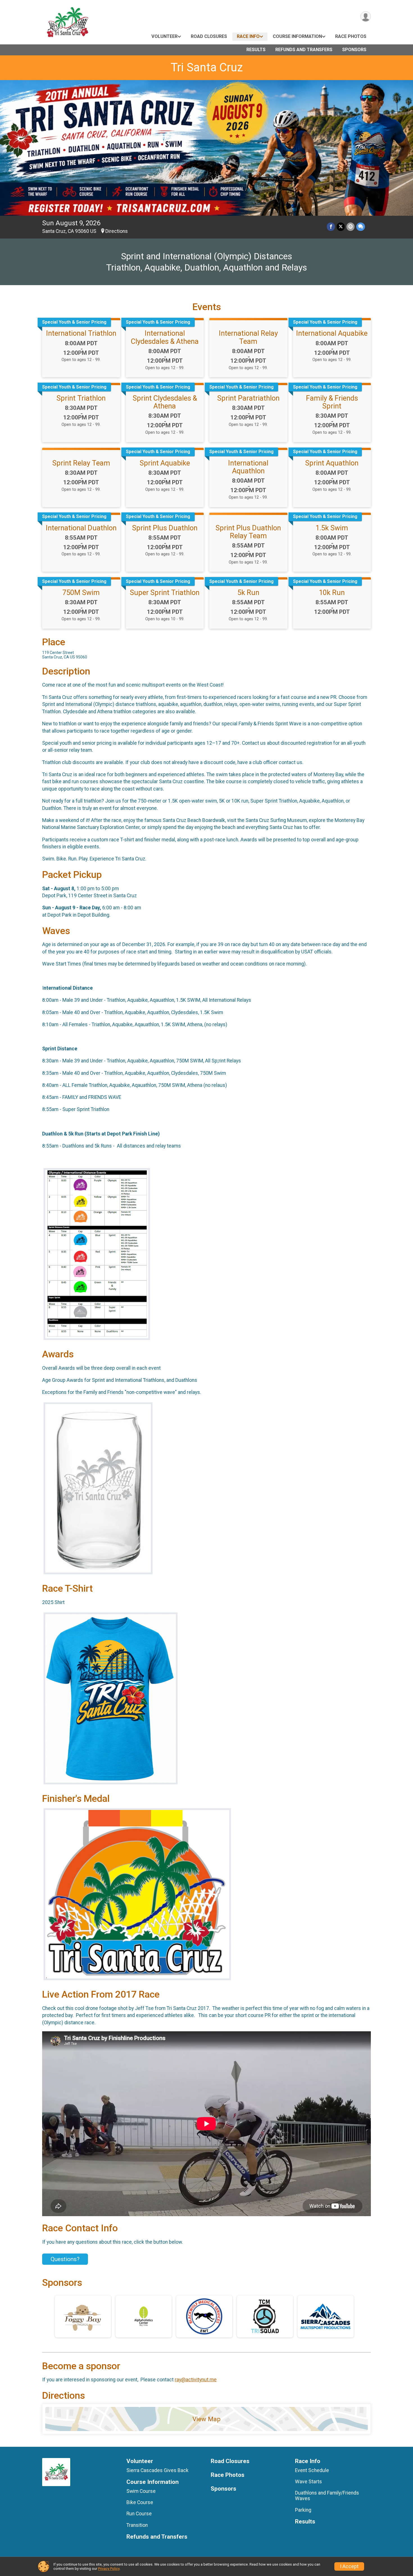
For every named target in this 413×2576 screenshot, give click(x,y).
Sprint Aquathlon (332, 463)
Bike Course (140, 2502)
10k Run (332, 592)
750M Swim (81, 592)
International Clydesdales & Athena (165, 337)
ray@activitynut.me (196, 2380)
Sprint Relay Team (81, 463)
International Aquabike (332, 333)
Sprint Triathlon (81, 398)
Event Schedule (312, 2470)
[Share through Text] (361, 227)
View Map (206, 2419)
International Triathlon (81, 333)
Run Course (139, 2514)
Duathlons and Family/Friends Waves (327, 2496)
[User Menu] (366, 16)
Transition (137, 2525)
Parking (303, 2510)
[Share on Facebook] (331, 227)
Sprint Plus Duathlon (165, 528)
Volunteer (164, 36)
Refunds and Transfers (304, 50)
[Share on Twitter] (341, 227)
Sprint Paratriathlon (248, 398)
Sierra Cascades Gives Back (157, 2470)
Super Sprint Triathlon (165, 592)
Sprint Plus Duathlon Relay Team (248, 532)
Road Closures (209, 36)
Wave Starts (308, 2482)
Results (256, 50)
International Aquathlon (248, 467)
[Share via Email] (350, 227)
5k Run (248, 592)
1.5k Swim (332, 528)
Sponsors (354, 50)
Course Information (297, 36)
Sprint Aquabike (165, 463)
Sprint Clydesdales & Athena (165, 402)
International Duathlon (81, 528)
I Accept (349, 2566)
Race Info (248, 36)
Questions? (65, 2259)
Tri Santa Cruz (207, 67)
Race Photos (351, 36)
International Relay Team (248, 337)
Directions (117, 231)
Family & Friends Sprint (332, 402)
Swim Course (141, 2491)
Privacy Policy (109, 2569)
